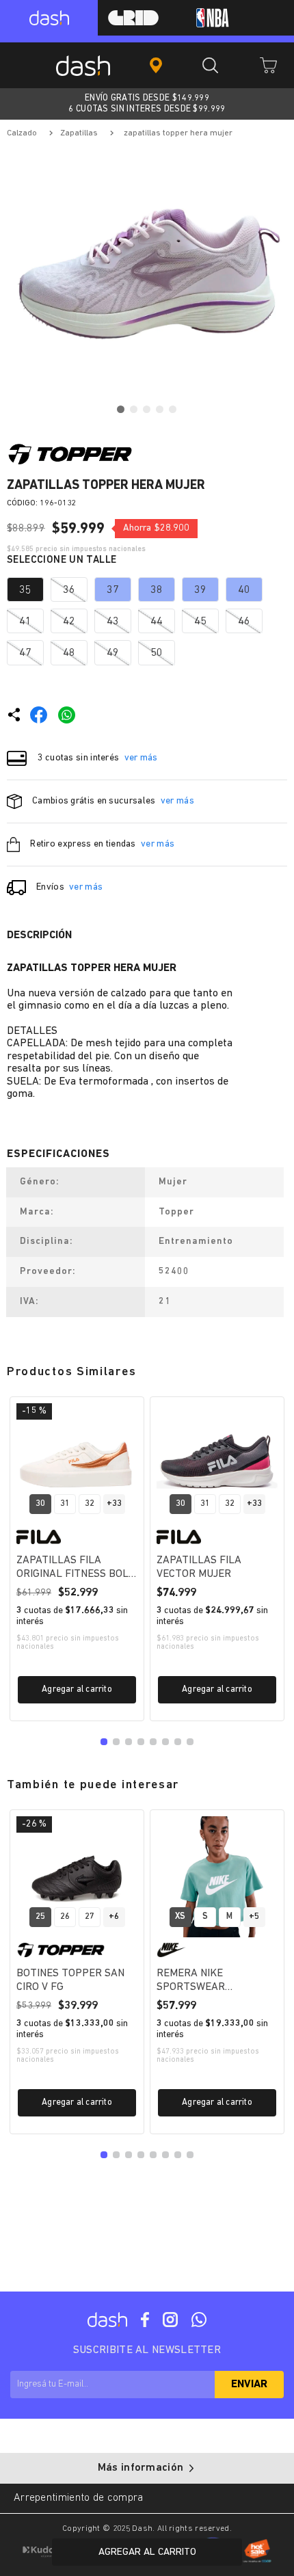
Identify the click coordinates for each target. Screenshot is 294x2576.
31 (65, 1503)
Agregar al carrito (77, 1689)
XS (180, 1916)
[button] (25, 589)
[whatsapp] (67, 715)
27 (90, 1916)
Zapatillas (79, 133)
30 (40, 1503)
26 (65, 1916)
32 (90, 1503)
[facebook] (39, 715)
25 (40, 1916)
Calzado (22, 133)
